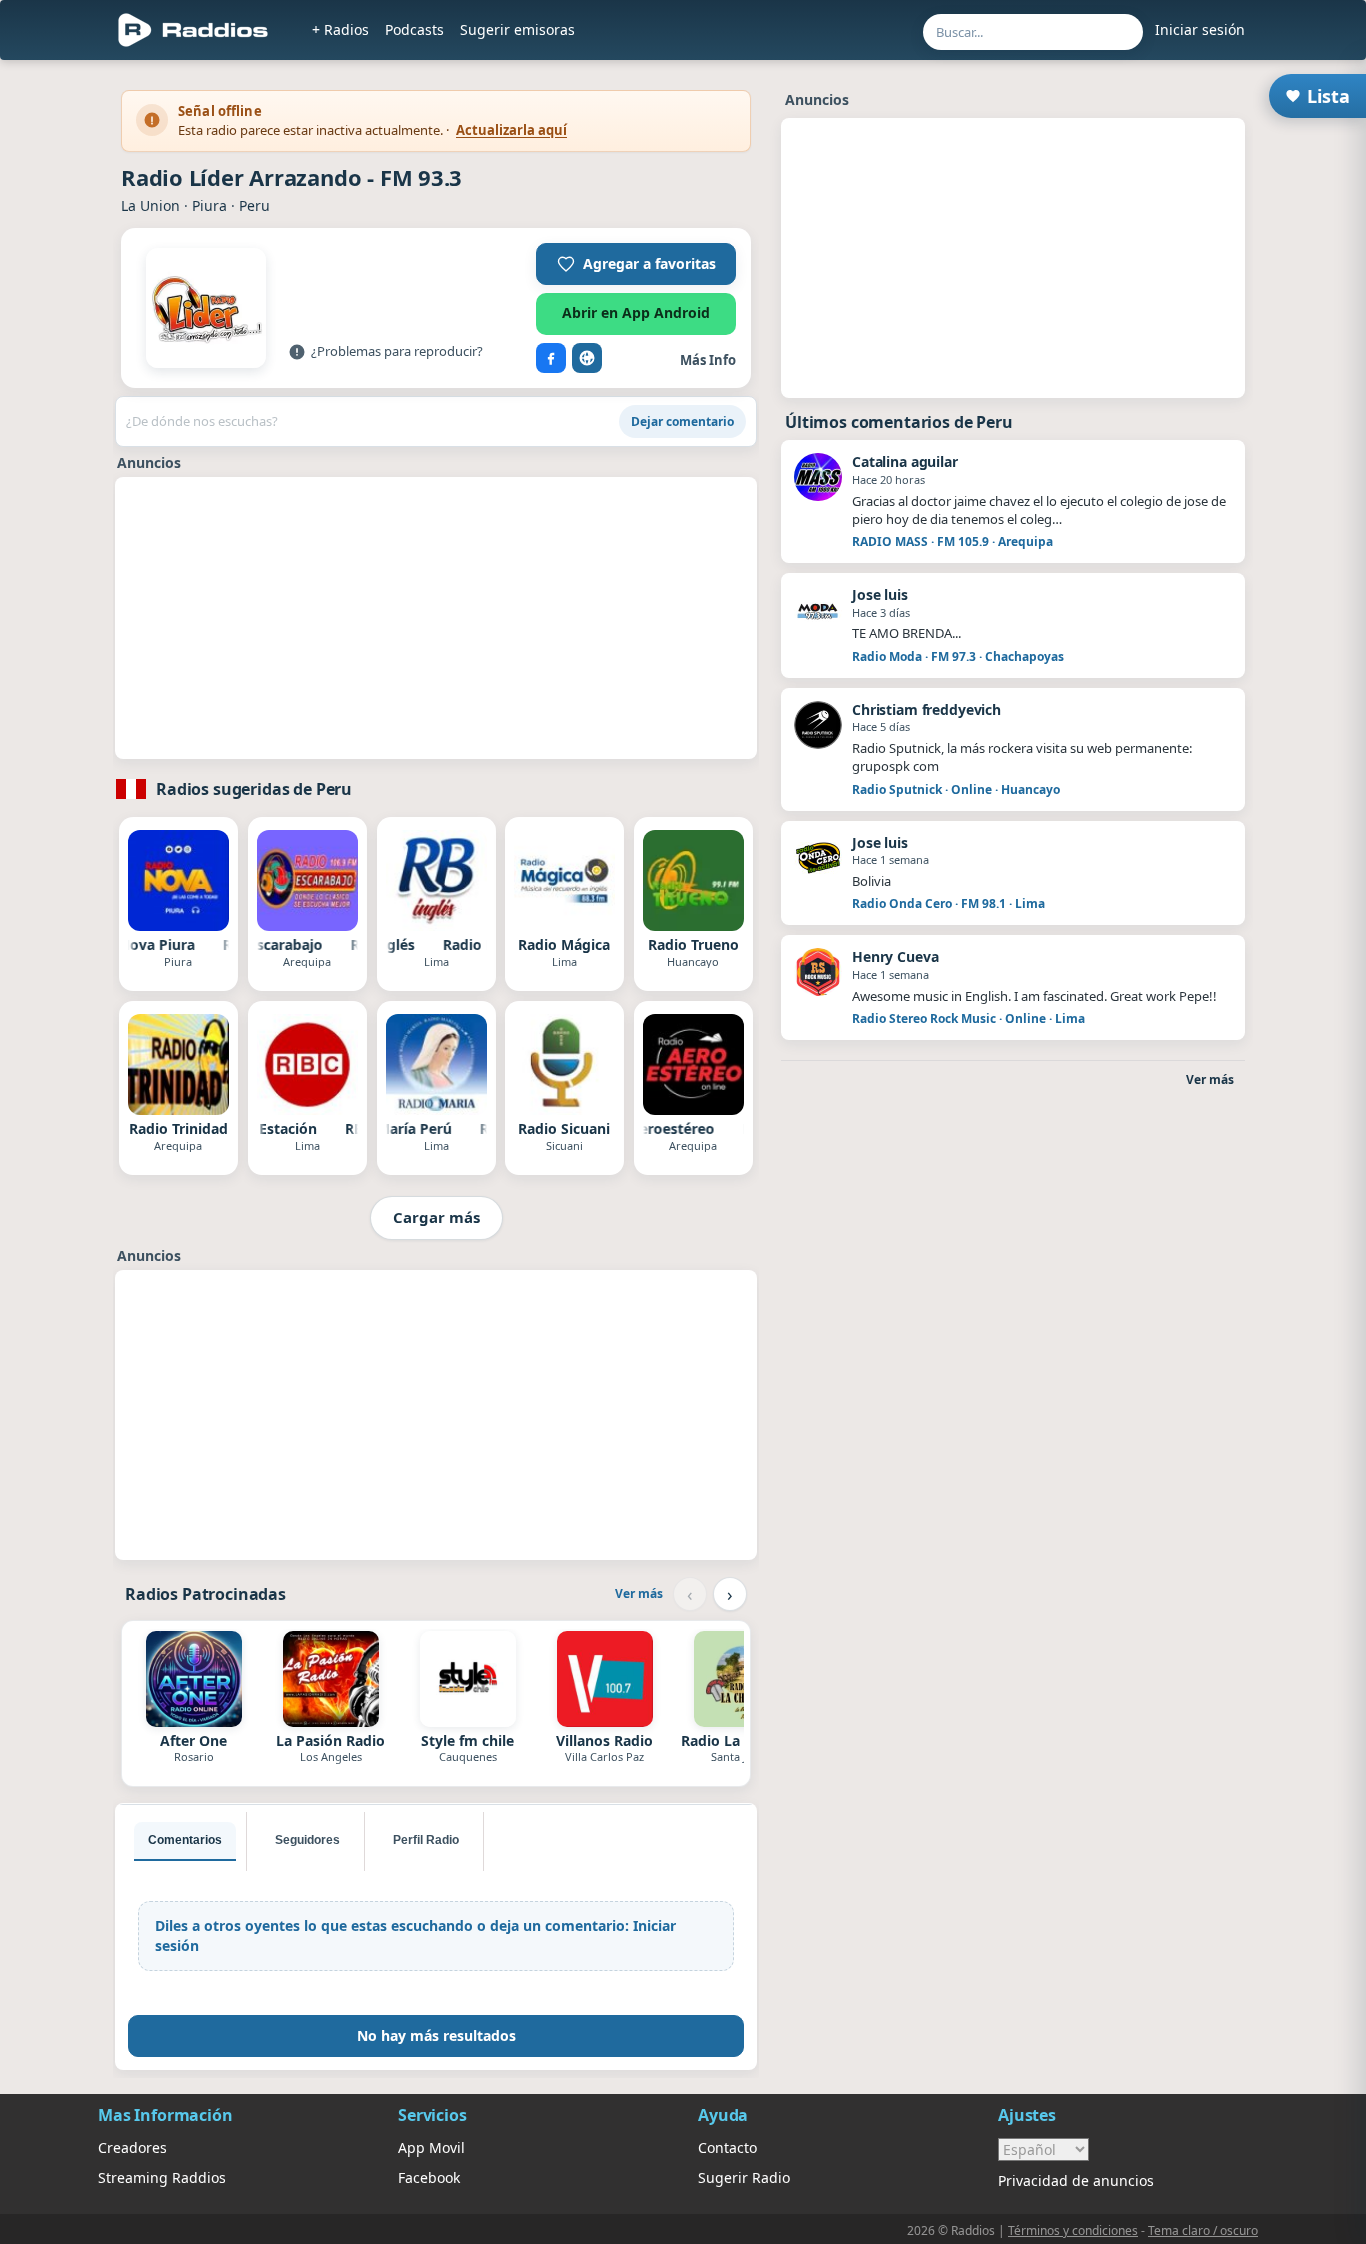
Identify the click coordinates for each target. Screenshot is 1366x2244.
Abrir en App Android (636, 312)
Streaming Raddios (162, 2177)
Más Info (708, 360)
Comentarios (185, 1840)
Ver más (639, 1593)
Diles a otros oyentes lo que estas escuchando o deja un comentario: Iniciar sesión (415, 1935)
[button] (636, 264)
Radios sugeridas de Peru (254, 789)
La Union (150, 205)
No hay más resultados (436, 2035)
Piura (209, 205)
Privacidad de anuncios (1076, 2180)
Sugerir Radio (744, 2177)
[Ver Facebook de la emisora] (551, 358)
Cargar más (436, 1217)
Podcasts (414, 29)
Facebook (429, 2177)
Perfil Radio (426, 1840)
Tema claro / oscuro (1203, 2230)
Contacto (727, 2147)
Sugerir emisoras (517, 29)
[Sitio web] (587, 358)
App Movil (431, 2147)
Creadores (132, 2147)
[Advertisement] (436, 618)
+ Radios (340, 29)
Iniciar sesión (1200, 29)
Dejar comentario (682, 421)
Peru (254, 205)
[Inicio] (193, 30)
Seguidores (307, 1840)
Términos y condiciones (1073, 2230)
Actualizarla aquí (511, 130)
